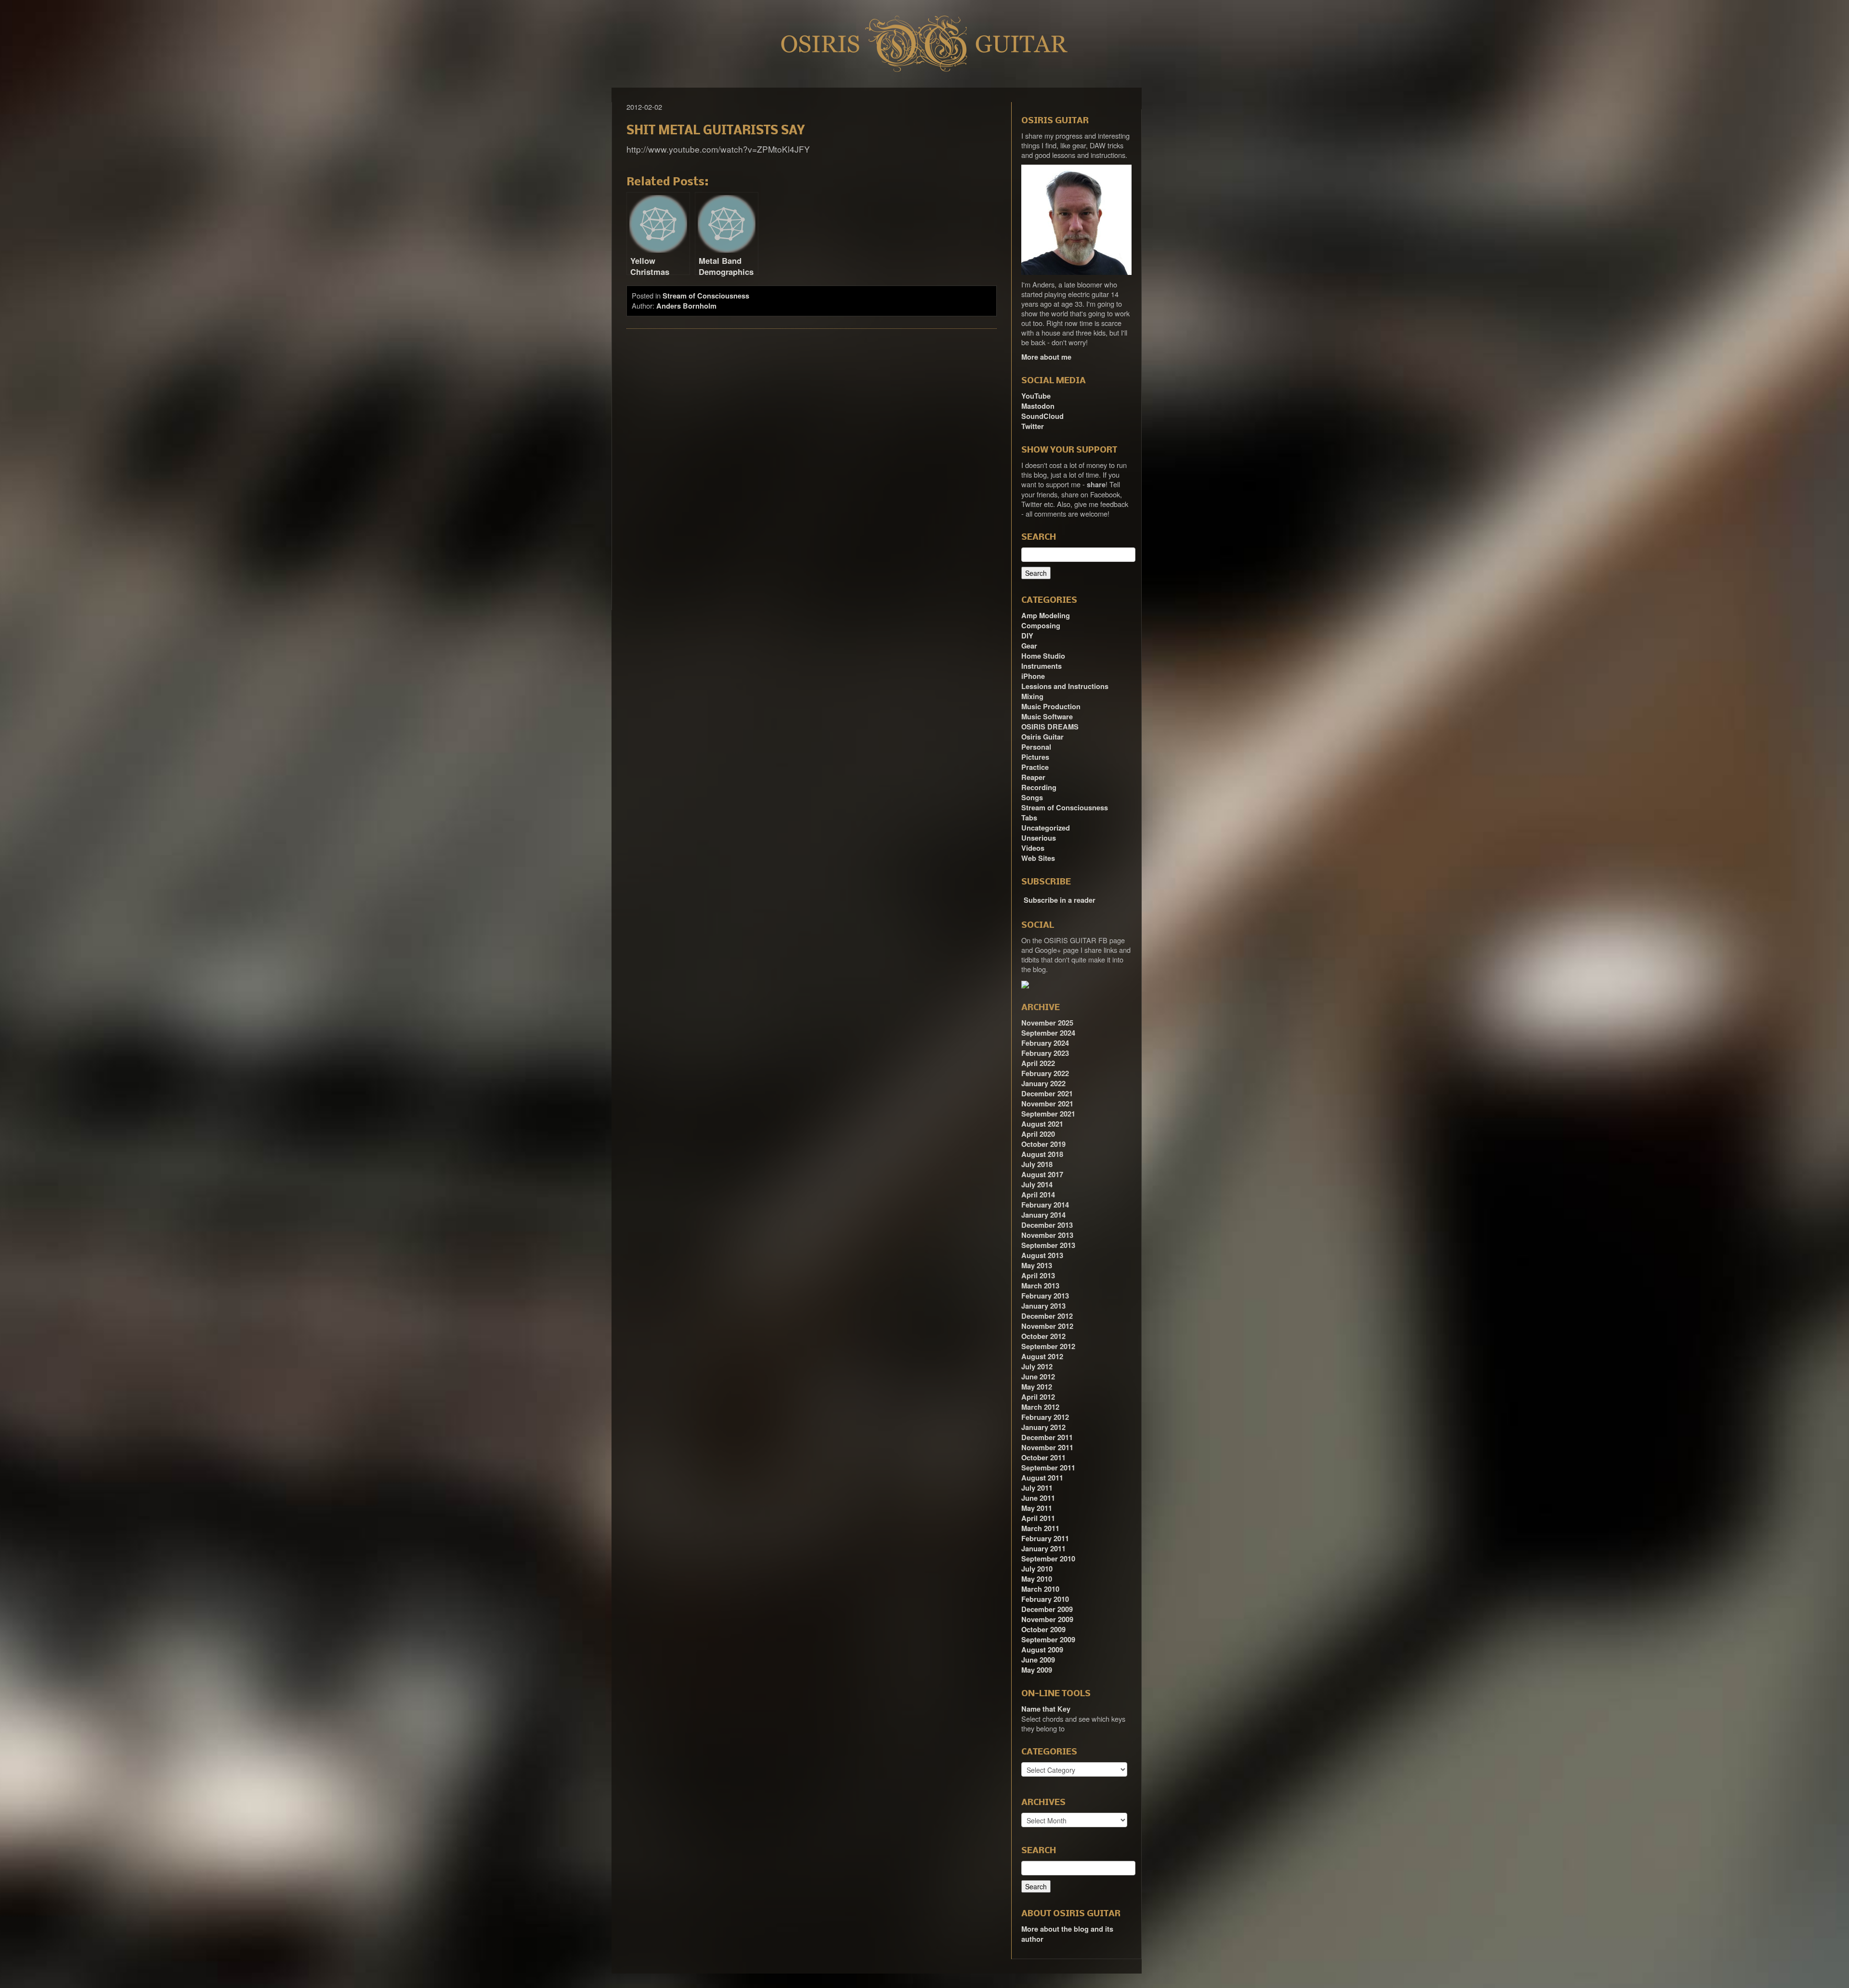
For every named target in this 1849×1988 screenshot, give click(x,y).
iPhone (1033, 676)
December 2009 (1047, 1609)
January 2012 (1043, 1427)
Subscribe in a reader (1060, 900)
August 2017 (1042, 1175)
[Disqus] (812, 468)
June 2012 (1038, 1377)
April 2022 (1038, 1063)
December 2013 (1047, 1225)
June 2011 (1038, 1498)
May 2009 (1037, 1670)
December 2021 (1047, 1094)
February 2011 (1045, 1539)
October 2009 (1043, 1630)
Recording (1039, 787)
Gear (1029, 646)
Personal (1036, 747)
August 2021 (1042, 1124)
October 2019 (1043, 1144)
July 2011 (1037, 1488)
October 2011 (1043, 1458)
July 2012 (1037, 1367)
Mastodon (1038, 406)
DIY (1027, 636)
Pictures (1035, 757)
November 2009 (1047, 1619)
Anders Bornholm (686, 306)
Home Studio (1043, 656)
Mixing (1032, 696)
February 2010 (1045, 1599)
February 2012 (1045, 1417)
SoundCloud (1042, 416)
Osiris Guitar (1042, 737)
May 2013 (1037, 1266)
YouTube (1036, 396)
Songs (1032, 798)
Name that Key (1046, 1709)
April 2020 (1038, 1134)
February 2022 (1045, 1073)
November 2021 (1047, 1104)
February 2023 (1045, 1053)
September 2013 (1048, 1245)
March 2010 (1040, 1589)
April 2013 (1038, 1276)
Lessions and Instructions (1065, 686)
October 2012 (1043, 1336)
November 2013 (1047, 1235)
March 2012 (1040, 1407)
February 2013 (1045, 1296)
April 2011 (1038, 1518)
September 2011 (1048, 1468)
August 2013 (1042, 1255)
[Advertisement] (1199, 232)
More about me (1046, 357)
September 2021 (1048, 1114)
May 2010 (1037, 1579)
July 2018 (1037, 1164)
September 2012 (1048, 1346)
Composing (1041, 626)
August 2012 (1042, 1357)
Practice (1035, 767)
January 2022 (1043, 1084)
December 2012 (1047, 1316)
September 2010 (1048, 1559)
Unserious (1039, 838)
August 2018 (1042, 1154)
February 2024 (1045, 1043)
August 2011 (1042, 1478)
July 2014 (1037, 1185)
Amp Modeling (1046, 616)
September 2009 (1048, 1640)
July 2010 (1037, 1569)
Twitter (1033, 426)
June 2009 (1038, 1660)
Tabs (1029, 818)
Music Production (1051, 707)
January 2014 (1043, 1215)
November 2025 (1047, 1023)
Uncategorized (1046, 828)
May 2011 (1037, 1508)
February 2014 (1045, 1205)
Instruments (1042, 666)
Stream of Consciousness (706, 296)
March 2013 (1040, 1286)
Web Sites (1038, 858)
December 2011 (1047, 1437)
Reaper (1033, 777)
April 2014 (1038, 1195)
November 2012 (1047, 1326)
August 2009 (1042, 1650)
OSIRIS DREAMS (1050, 727)
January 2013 (1043, 1306)
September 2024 (1048, 1033)
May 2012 (1037, 1387)
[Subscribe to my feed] (1022, 897)
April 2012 (1038, 1397)
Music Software (1047, 717)
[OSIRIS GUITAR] (1025, 984)
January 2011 (1043, 1549)
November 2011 (1047, 1448)
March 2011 (1040, 1528)
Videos (1033, 848)
